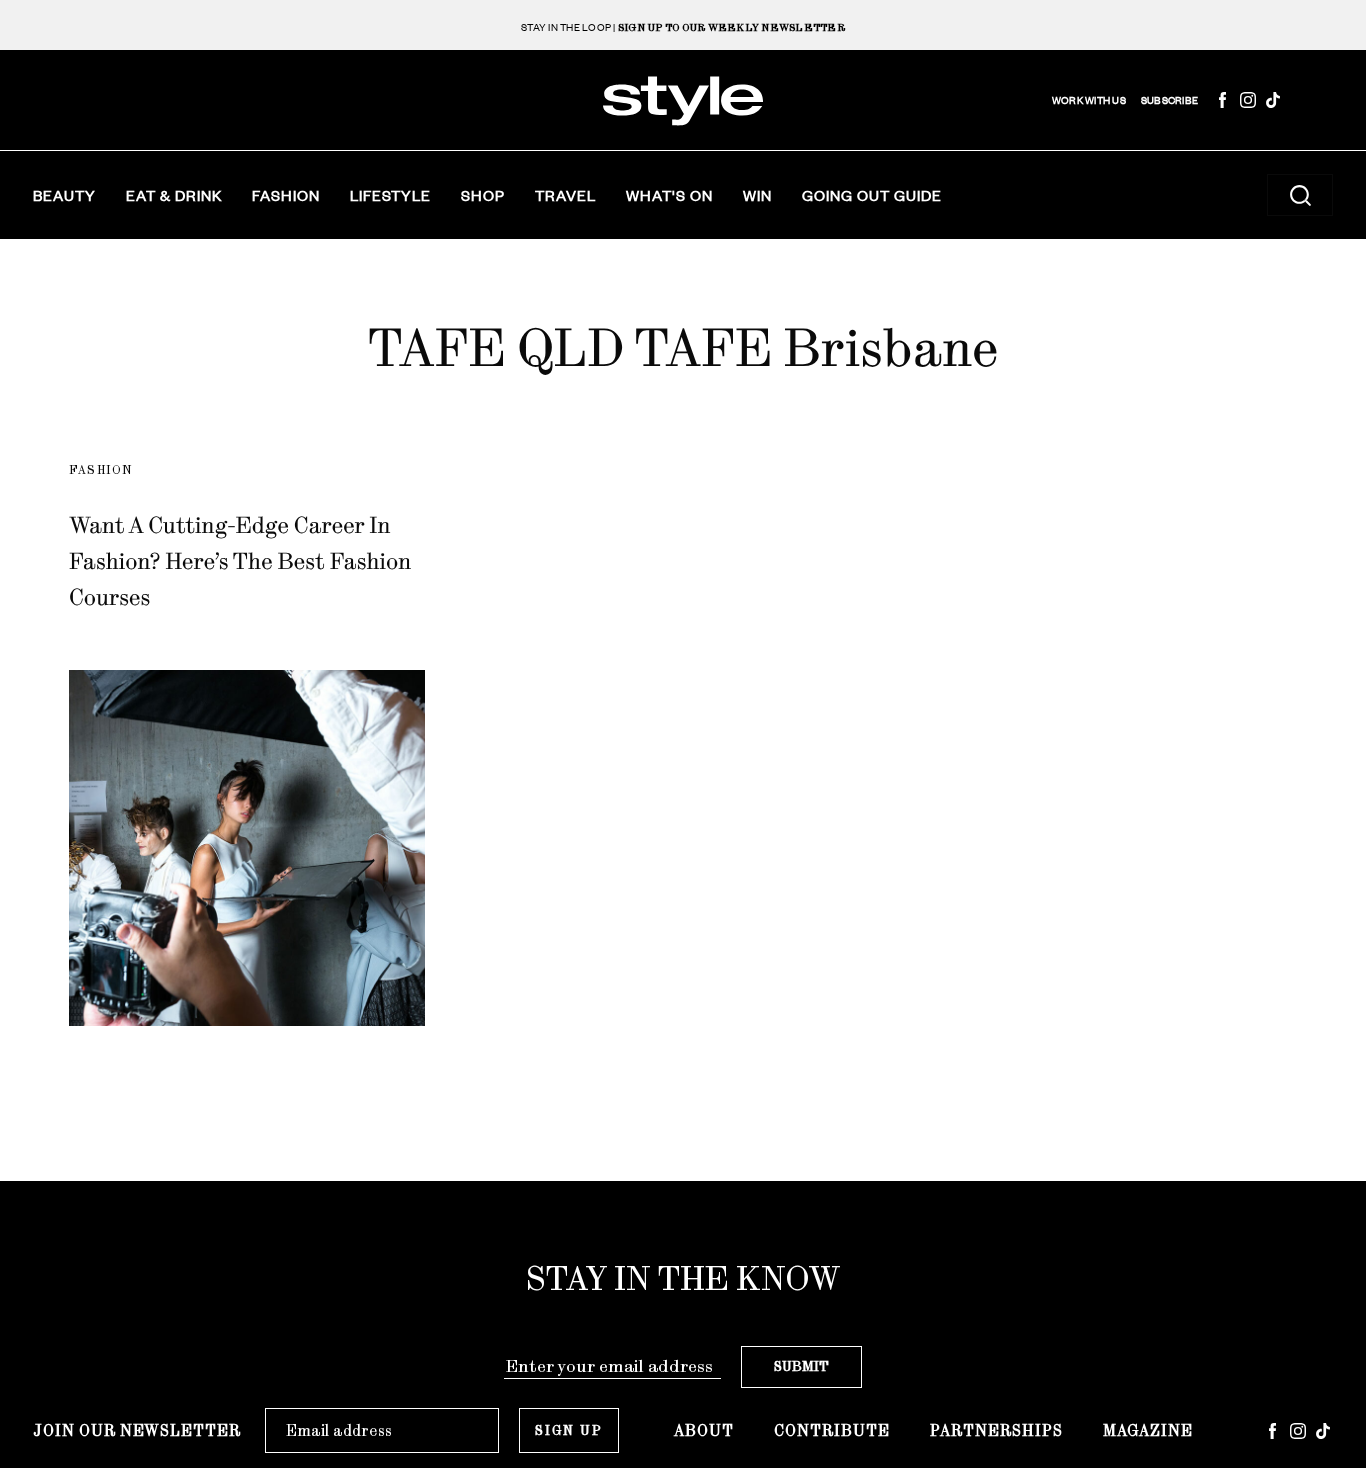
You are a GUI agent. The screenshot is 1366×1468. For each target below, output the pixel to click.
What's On (669, 195)
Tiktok (1273, 100)
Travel (565, 195)
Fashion (286, 195)
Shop (483, 195)
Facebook (1223, 100)
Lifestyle (390, 195)
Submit (801, 1366)
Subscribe (1169, 100)
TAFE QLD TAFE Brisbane (682, 348)
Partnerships (996, 1430)
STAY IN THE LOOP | (683, 27)
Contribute (832, 1430)
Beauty (64, 195)
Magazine (1148, 1430)
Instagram (1248, 100)
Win (757, 195)
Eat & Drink (174, 195)
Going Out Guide (872, 195)
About (704, 1430)
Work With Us (1089, 100)
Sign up (569, 1430)
